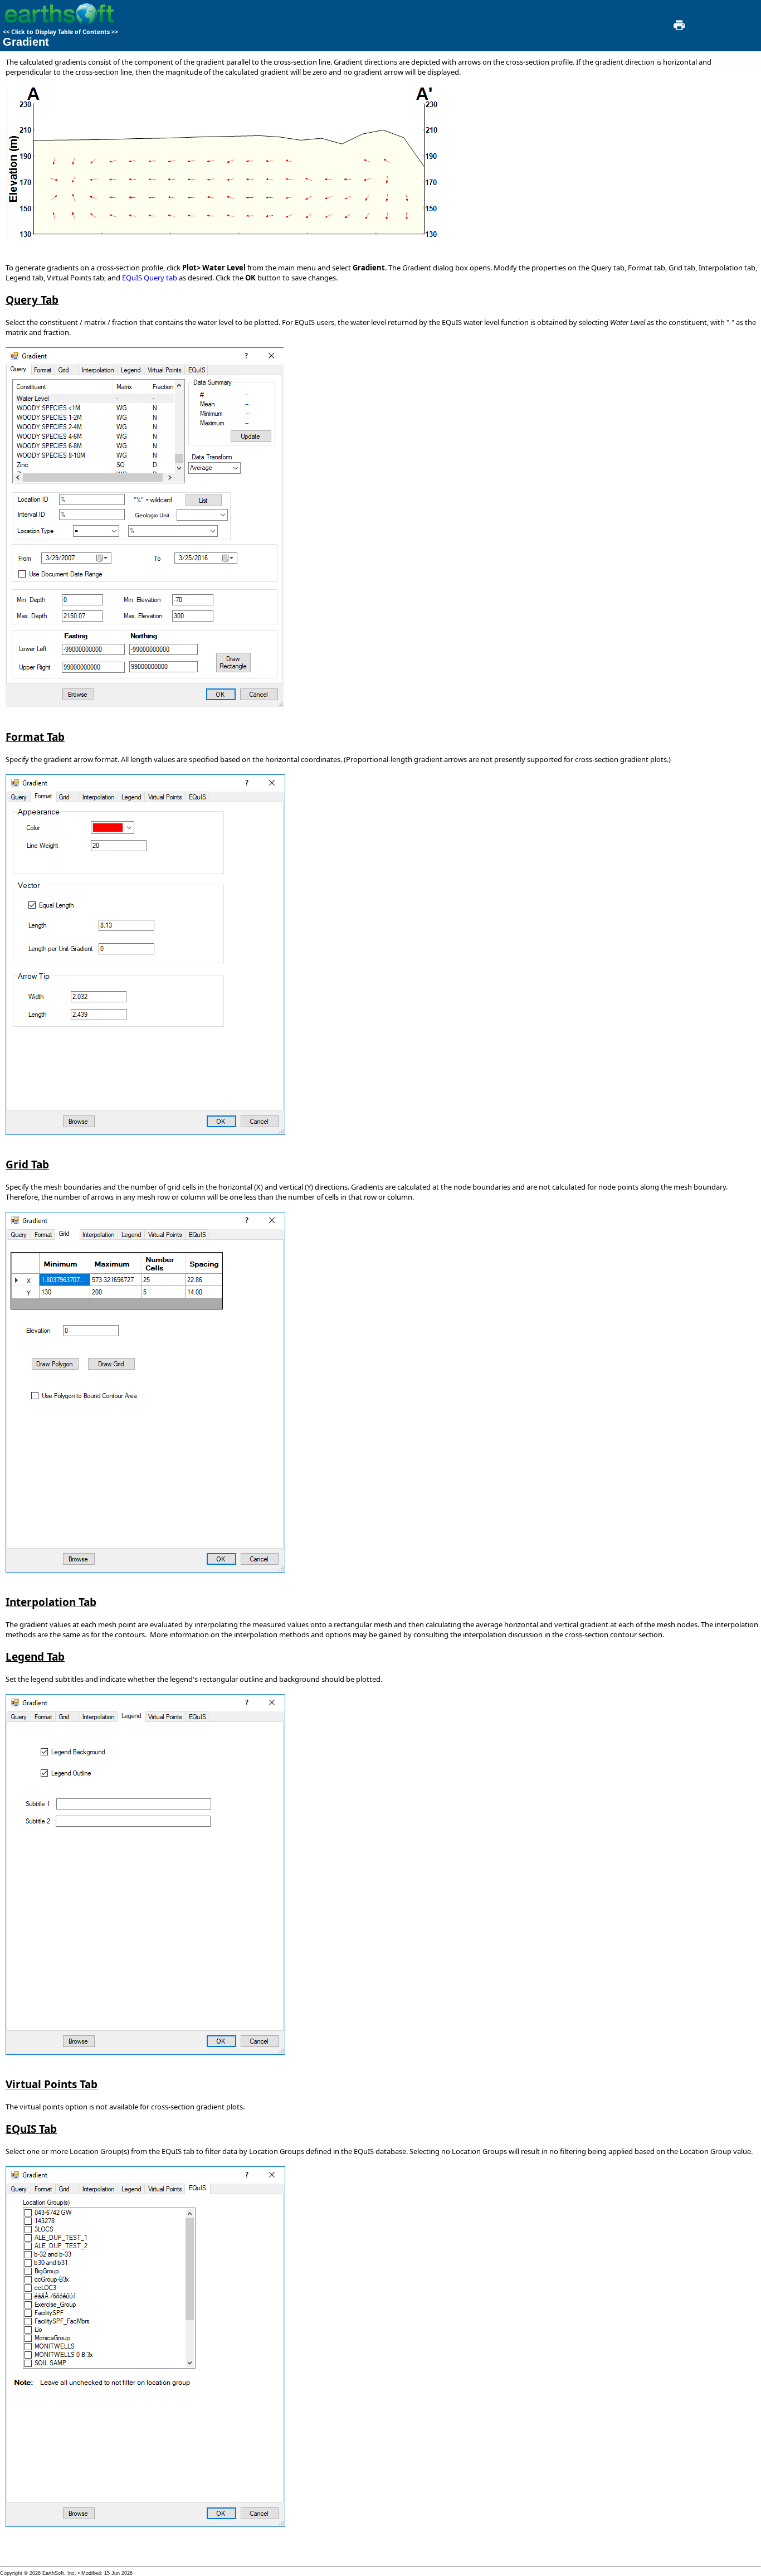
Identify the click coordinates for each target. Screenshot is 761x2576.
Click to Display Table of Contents (60, 32)
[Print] (678, 28)
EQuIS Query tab (150, 278)
